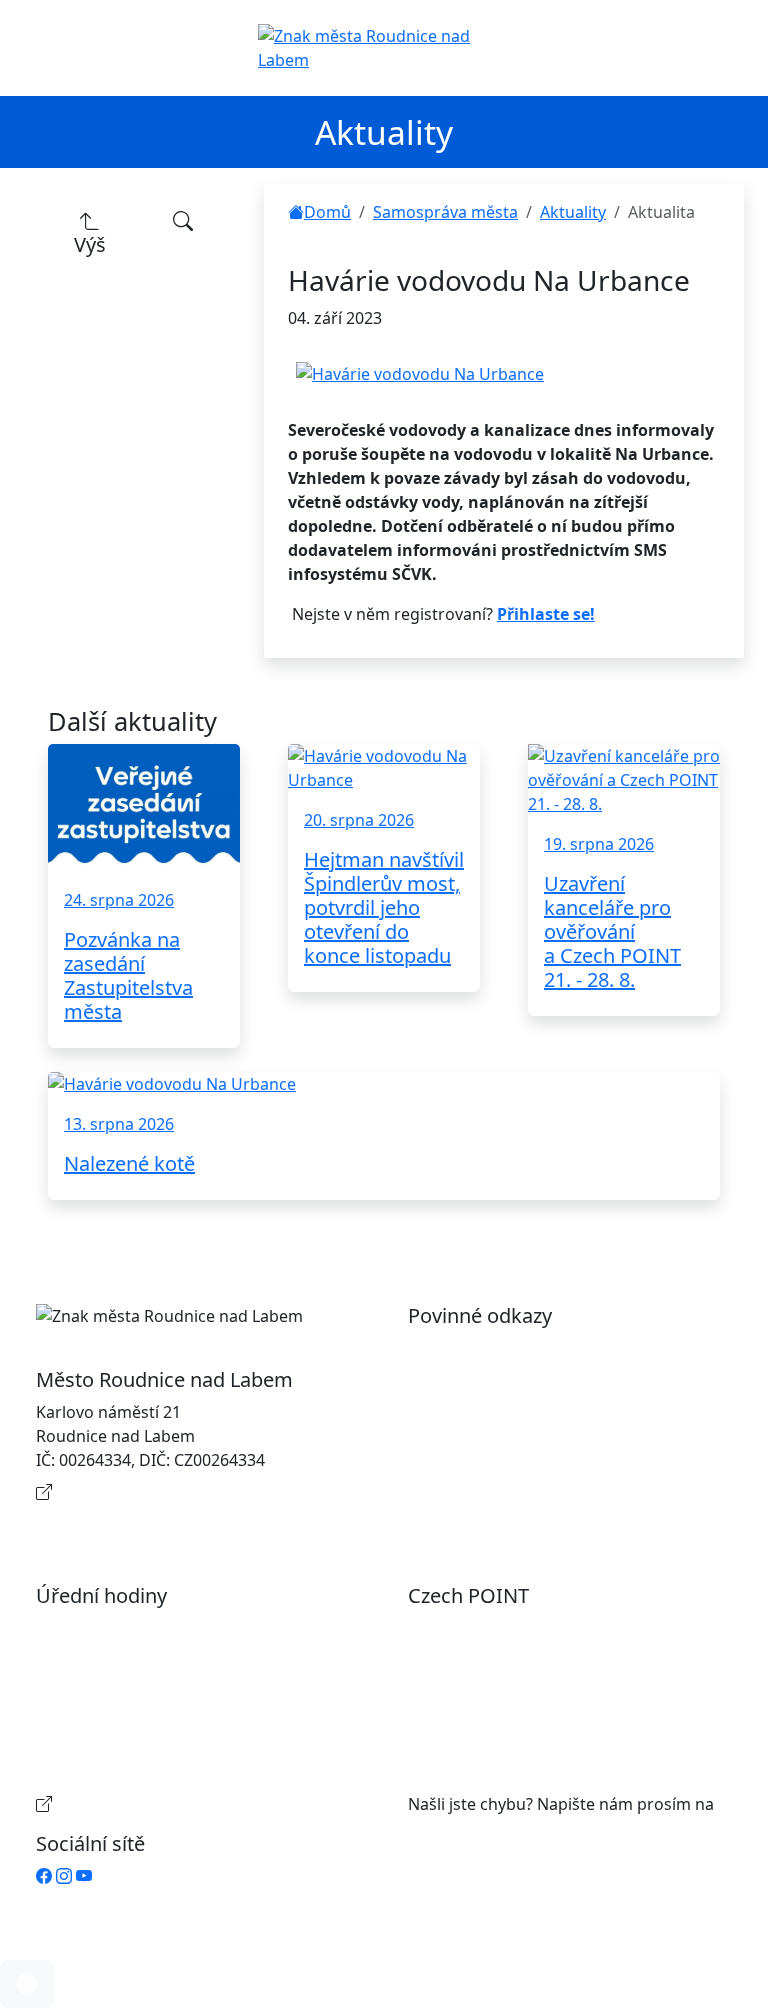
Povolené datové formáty (523, 1412)
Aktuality (573, 212)
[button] (27, 1984)
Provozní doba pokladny (148, 1804)
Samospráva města (445, 212)
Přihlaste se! (546, 614)
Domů (327, 212)
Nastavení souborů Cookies (532, 1500)
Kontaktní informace (134, 1492)
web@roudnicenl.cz (482, 1828)
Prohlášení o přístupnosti (524, 1348)
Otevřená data (482, 1380)
